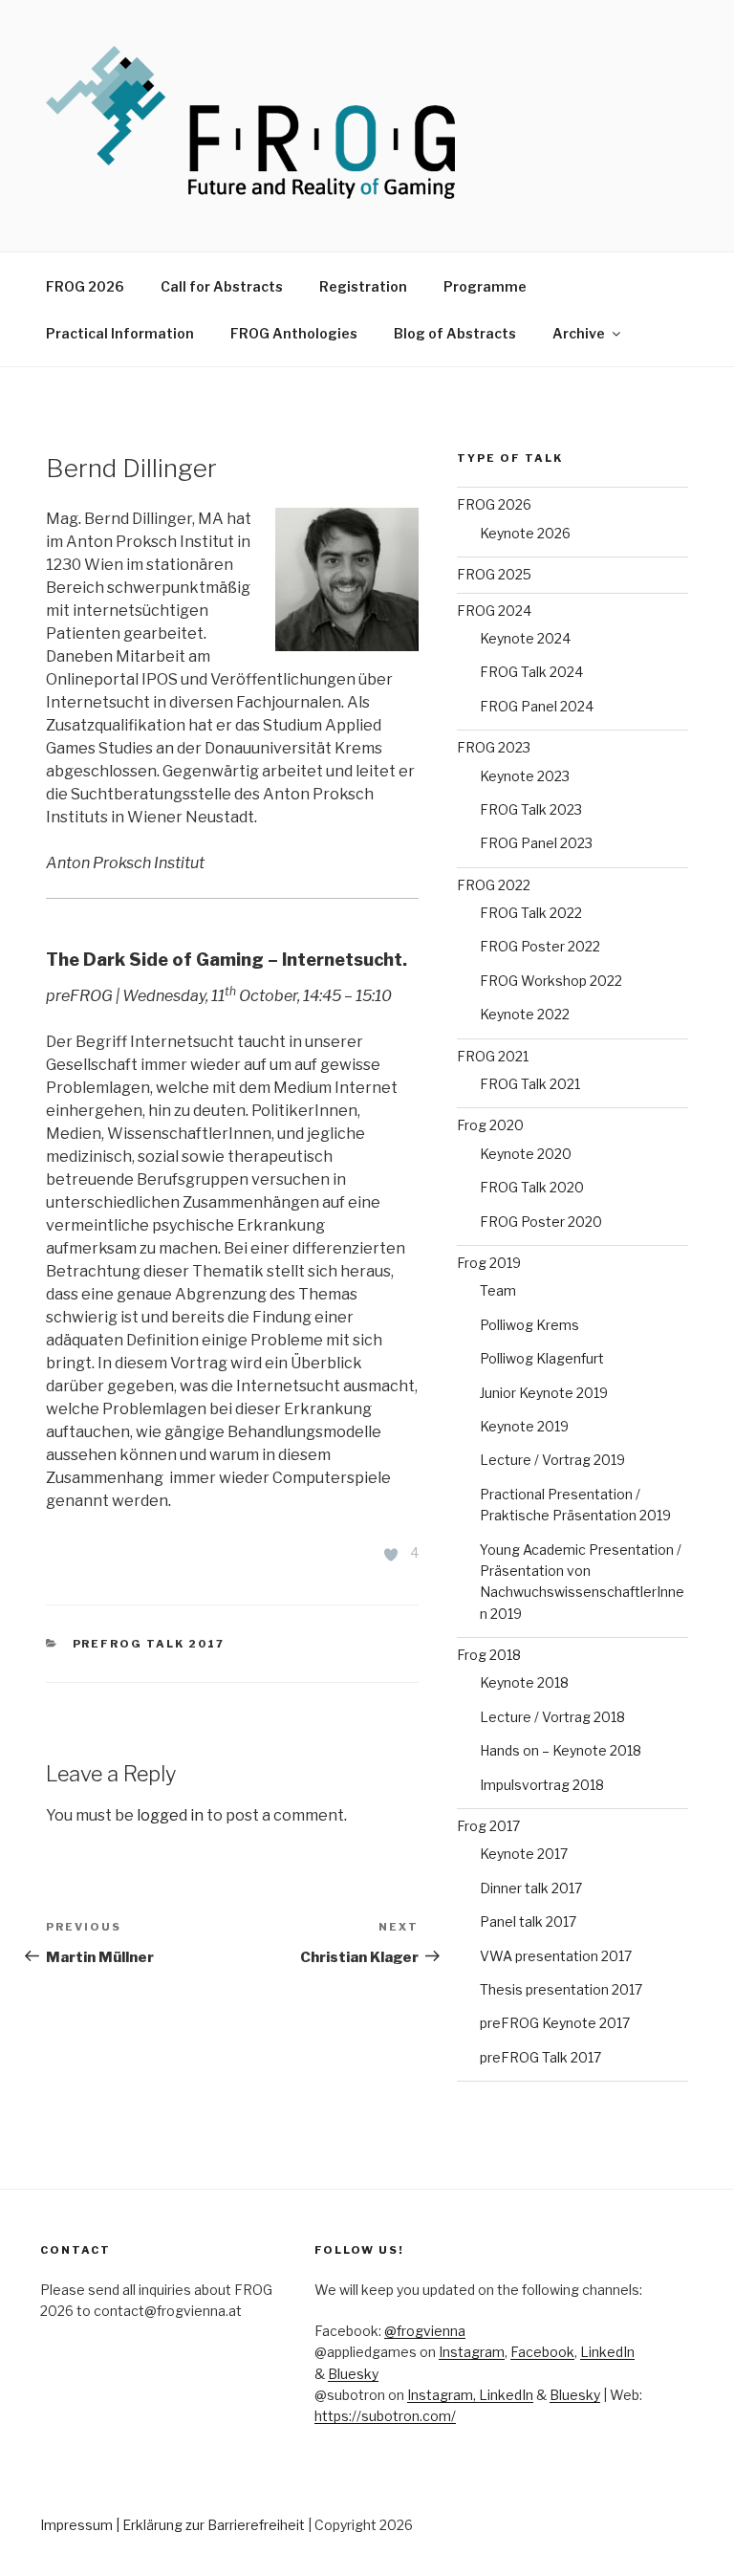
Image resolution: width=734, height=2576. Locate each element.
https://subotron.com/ (385, 2416)
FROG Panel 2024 (537, 706)
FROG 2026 (85, 286)
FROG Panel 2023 (536, 843)
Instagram (472, 2352)
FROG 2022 (494, 885)
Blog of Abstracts (455, 333)
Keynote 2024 (525, 638)
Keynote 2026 (525, 533)
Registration (363, 286)
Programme (485, 286)
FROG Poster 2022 (540, 946)
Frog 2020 (490, 1125)
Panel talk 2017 (528, 1921)
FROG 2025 (494, 574)
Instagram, (443, 2395)
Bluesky (353, 2374)
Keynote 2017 (524, 1854)
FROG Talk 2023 (531, 809)
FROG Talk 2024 (531, 672)
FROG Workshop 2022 (551, 981)
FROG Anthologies (294, 333)
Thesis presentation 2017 (561, 1989)
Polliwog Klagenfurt (542, 1358)
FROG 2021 (493, 1056)
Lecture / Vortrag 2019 (552, 1460)
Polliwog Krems (529, 1325)
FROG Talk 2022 (531, 913)
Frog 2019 (489, 1263)
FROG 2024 (494, 611)
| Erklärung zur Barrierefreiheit (212, 2525)
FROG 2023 (494, 747)
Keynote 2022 (525, 1014)
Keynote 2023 (525, 776)
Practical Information (120, 333)
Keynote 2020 (526, 1154)
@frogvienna (425, 2331)
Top (689, 2531)
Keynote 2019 (524, 1426)
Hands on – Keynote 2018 (561, 1750)
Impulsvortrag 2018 (542, 1785)
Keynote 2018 (524, 1682)
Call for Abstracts (222, 286)
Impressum (76, 2525)
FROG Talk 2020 (532, 1187)
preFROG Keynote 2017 (555, 2023)
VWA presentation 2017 (556, 1956)
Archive (579, 333)
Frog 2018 (489, 1655)
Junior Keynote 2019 (544, 1393)
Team (498, 1290)
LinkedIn (607, 2352)
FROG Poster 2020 (541, 1222)
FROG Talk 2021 (530, 1084)
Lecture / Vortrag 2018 (552, 1717)
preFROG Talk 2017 (149, 1644)
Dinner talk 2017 (531, 1888)
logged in (170, 1815)
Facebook (542, 2352)
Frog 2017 (488, 1826)
